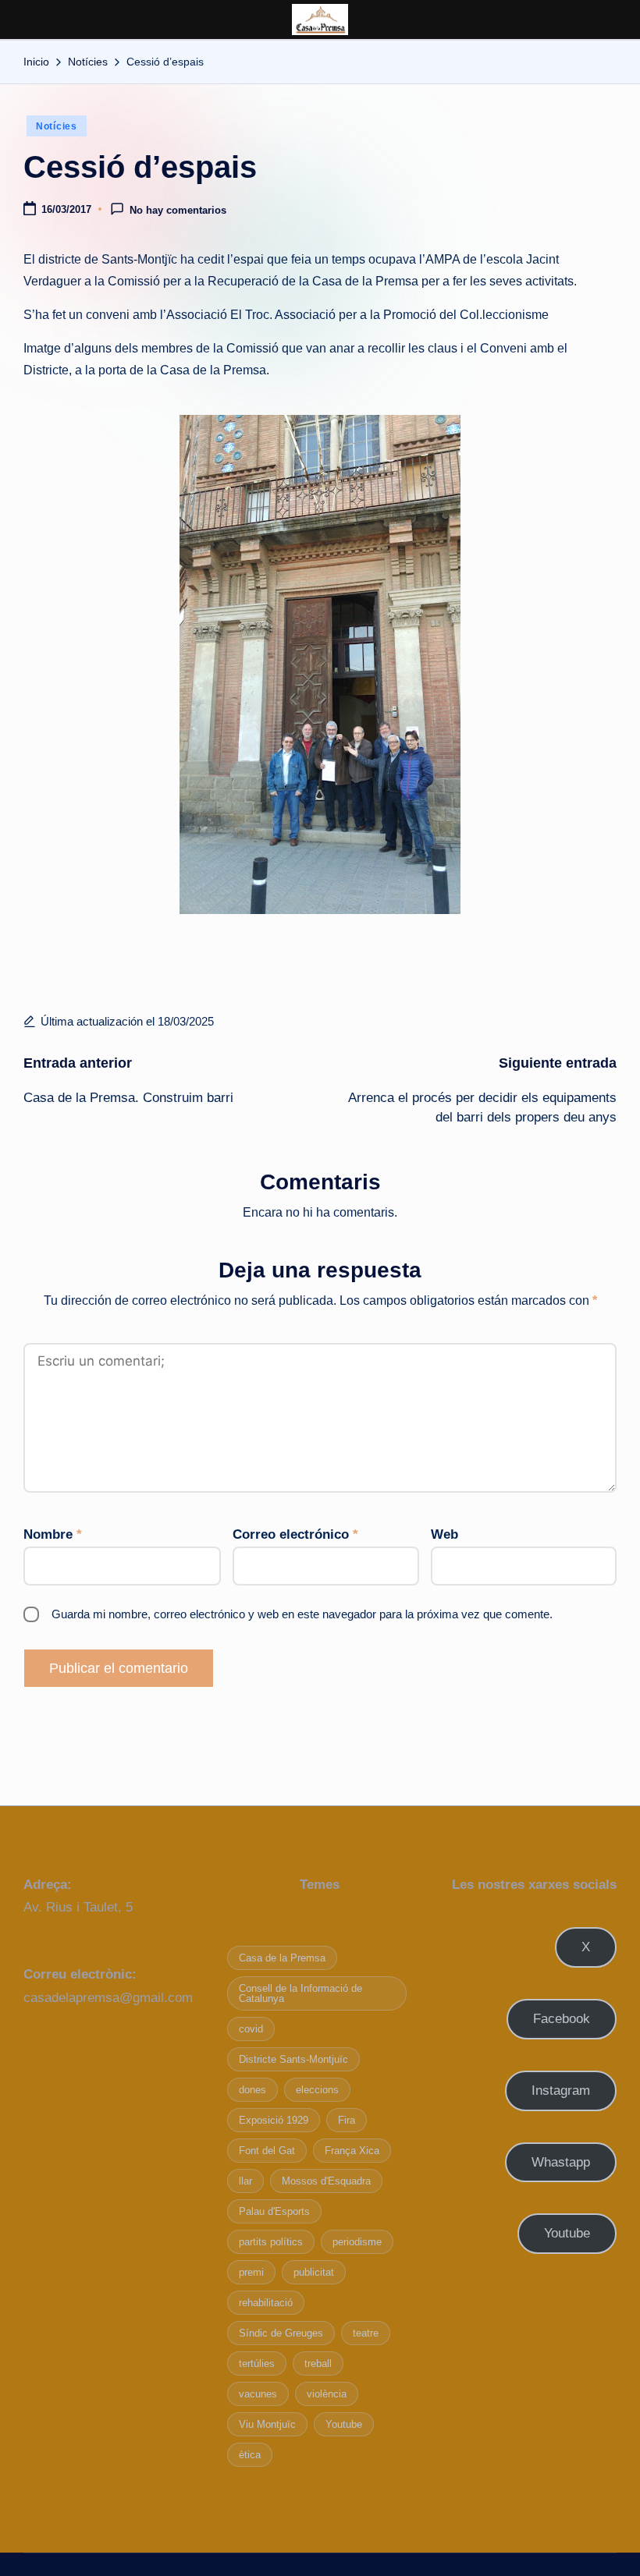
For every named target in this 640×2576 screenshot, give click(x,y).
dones (252, 2090)
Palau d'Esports (274, 2211)
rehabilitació (266, 2303)
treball (318, 2363)
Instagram (561, 2091)
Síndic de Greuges (281, 2333)
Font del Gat (267, 2151)
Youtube (344, 2424)
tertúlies (257, 2363)
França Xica (352, 2151)
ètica (250, 2455)
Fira (347, 2120)
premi (251, 2272)
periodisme (357, 2242)
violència (327, 2394)
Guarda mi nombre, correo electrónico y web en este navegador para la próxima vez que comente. (302, 1614)
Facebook (562, 2019)
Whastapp (561, 2162)
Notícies (57, 126)
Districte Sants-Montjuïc (293, 2059)
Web (444, 1534)
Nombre (53, 1534)
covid (251, 2029)
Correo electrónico (295, 1534)
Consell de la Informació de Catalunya (300, 1993)
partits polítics (271, 2242)
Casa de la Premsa (282, 1958)
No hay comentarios (178, 210)
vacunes (258, 2394)
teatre (366, 2333)
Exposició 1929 (274, 2120)
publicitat (314, 2272)
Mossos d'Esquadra (326, 2181)
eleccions (317, 2090)
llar (245, 2181)
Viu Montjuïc (267, 2424)
